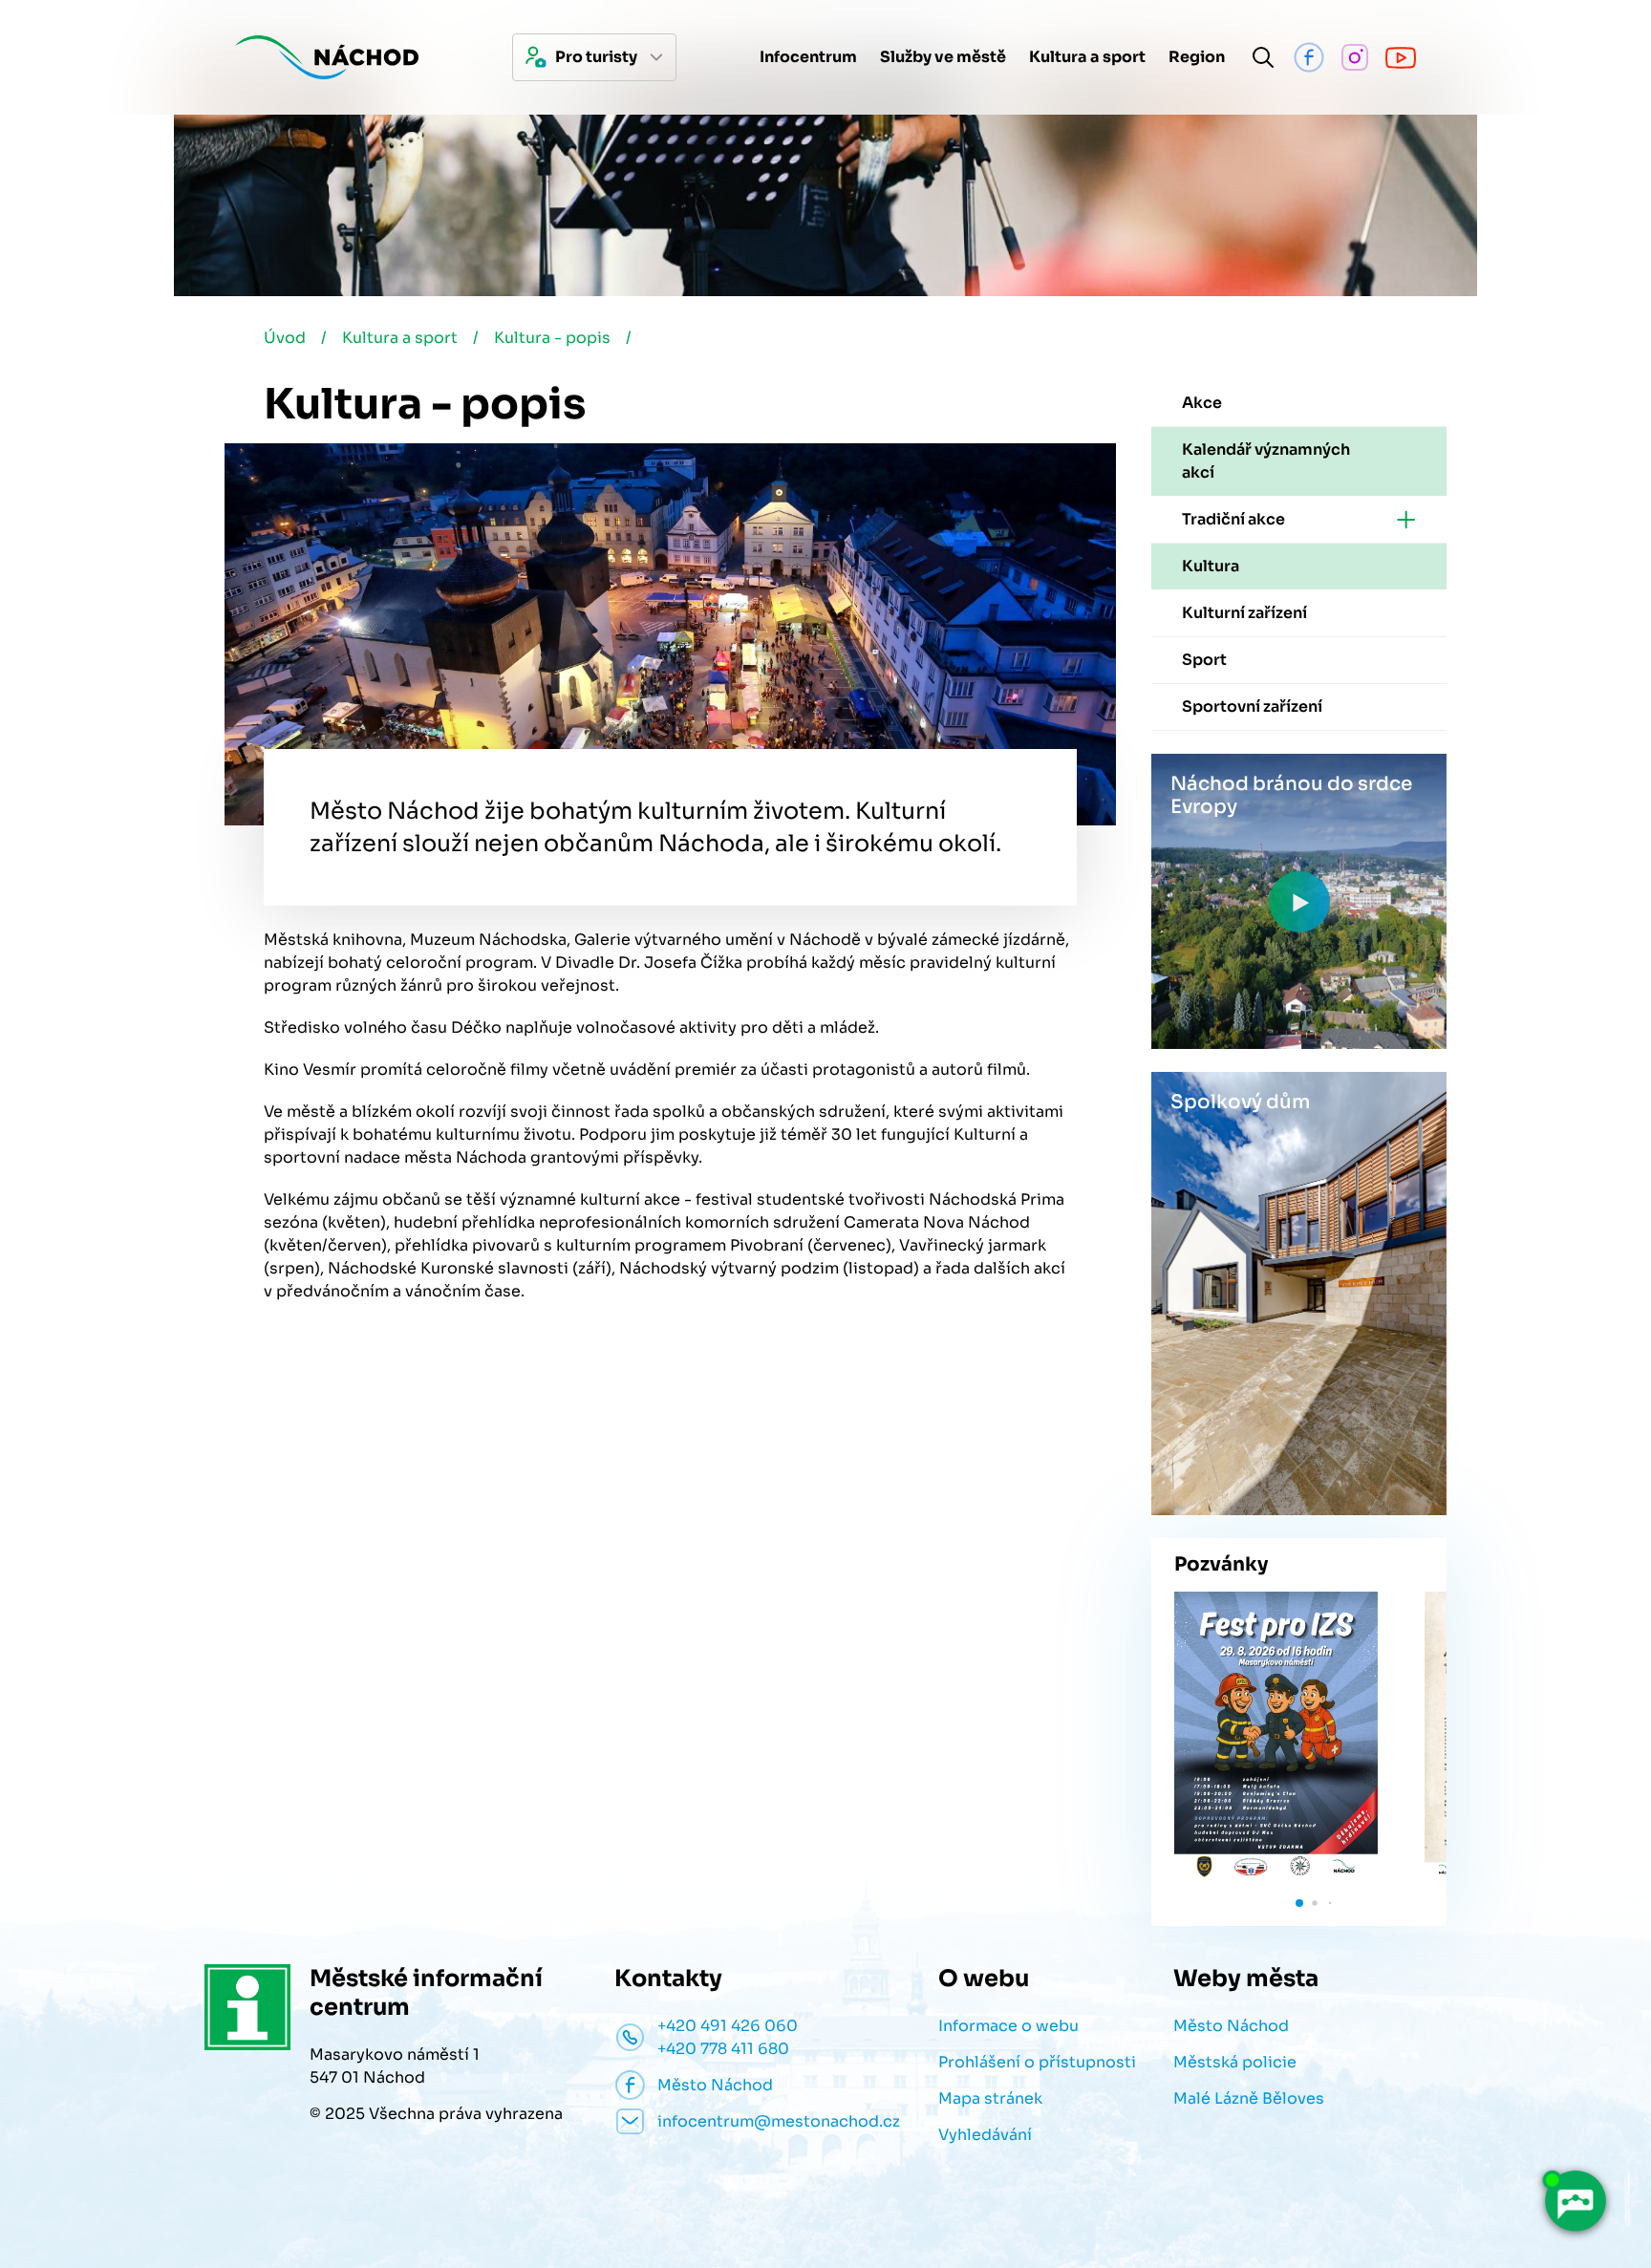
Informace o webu (1008, 2026)
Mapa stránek (990, 2098)
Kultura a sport (400, 338)
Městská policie (1235, 2062)
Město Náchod (1231, 2026)
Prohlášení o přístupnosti (1037, 2062)
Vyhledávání (985, 2135)
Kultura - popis (552, 338)
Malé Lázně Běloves (1249, 2098)
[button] (1299, 1903)
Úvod (285, 338)
